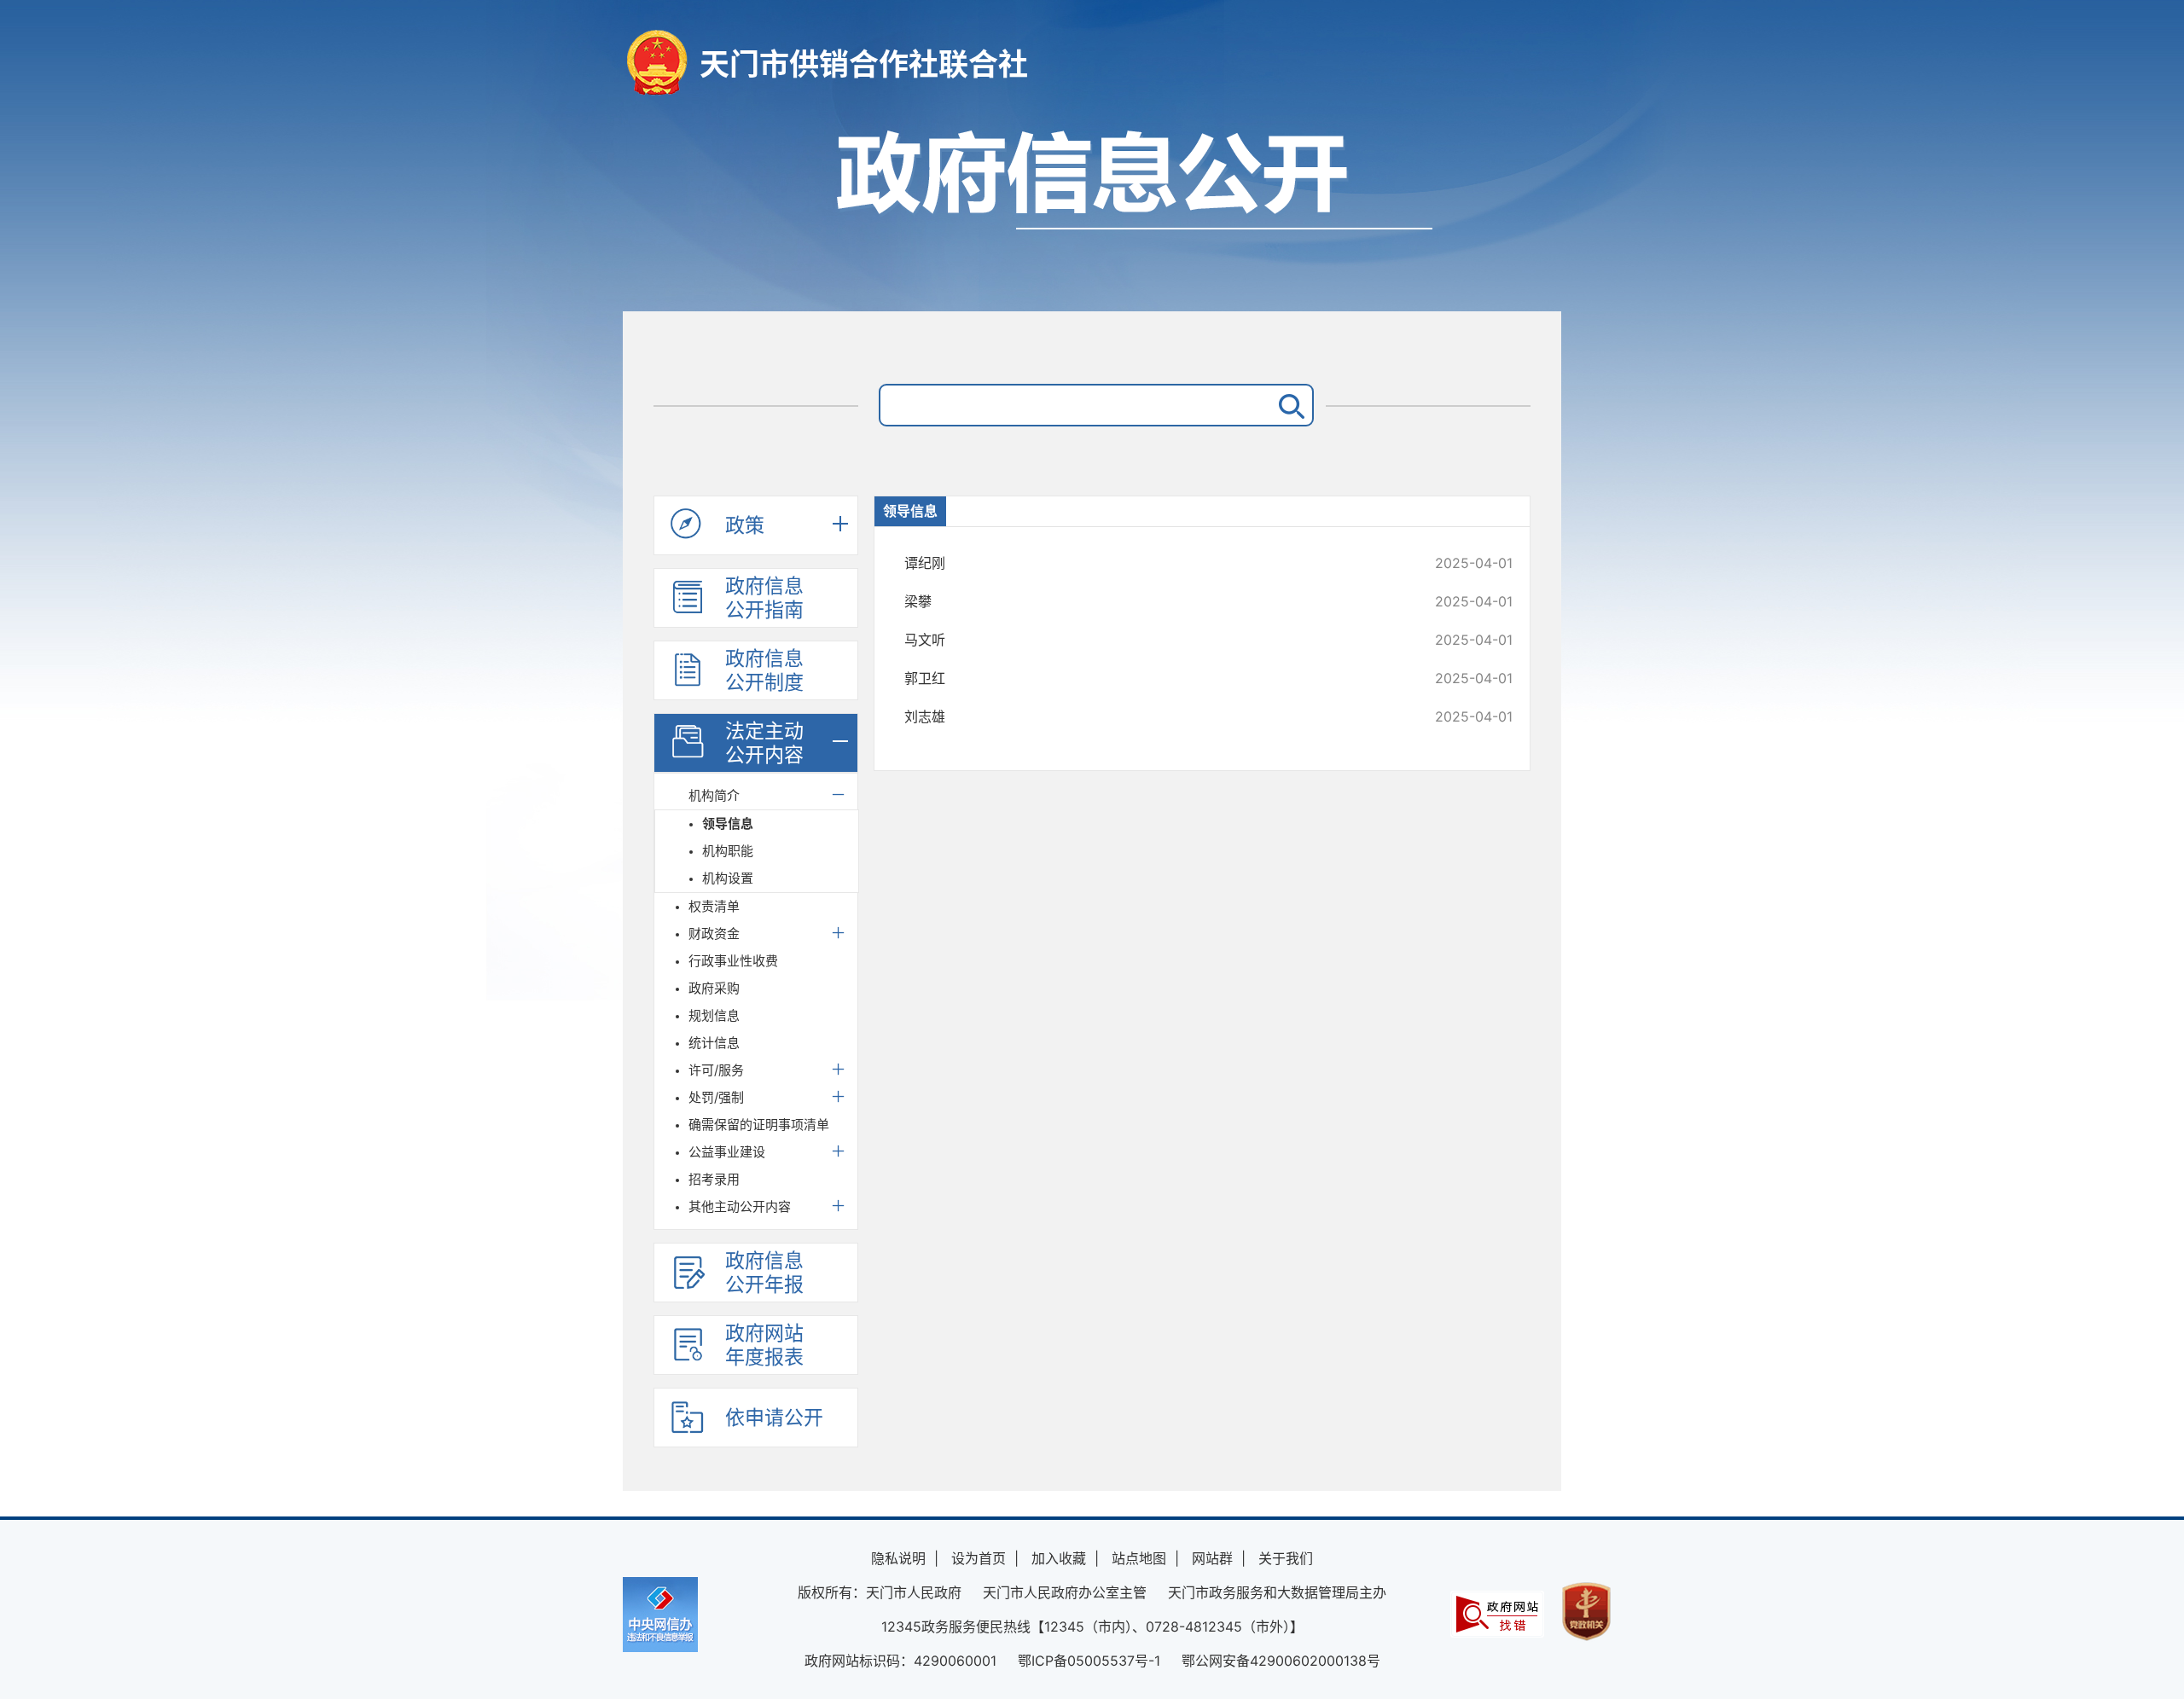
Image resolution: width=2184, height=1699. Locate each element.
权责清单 (714, 906)
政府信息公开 (1092, 211)
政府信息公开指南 (764, 598)
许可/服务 (716, 1070)
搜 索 (1288, 405)
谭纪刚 (1151, 563)
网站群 (1212, 1558)
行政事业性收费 (733, 961)
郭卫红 (1151, 678)
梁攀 (1151, 601)
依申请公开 (774, 1418)
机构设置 (728, 878)
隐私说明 (898, 1558)
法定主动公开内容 (764, 743)
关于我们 (1286, 1558)
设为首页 (979, 1558)
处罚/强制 (716, 1097)
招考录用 (714, 1179)
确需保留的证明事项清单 (759, 1125)
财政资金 (714, 934)
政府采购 (714, 988)
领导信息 (728, 823)
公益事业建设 (727, 1152)
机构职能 (728, 851)
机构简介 (714, 795)
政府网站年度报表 (764, 1345)
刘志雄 (1151, 716)
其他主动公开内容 (740, 1206)
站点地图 (1139, 1558)
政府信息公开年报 (764, 1273)
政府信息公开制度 (764, 670)
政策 (745, 525)
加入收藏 (1059, 1558)
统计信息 (714, 1043)
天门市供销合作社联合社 (864, 64)
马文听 (1151, 640)
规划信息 (714, 1015)
